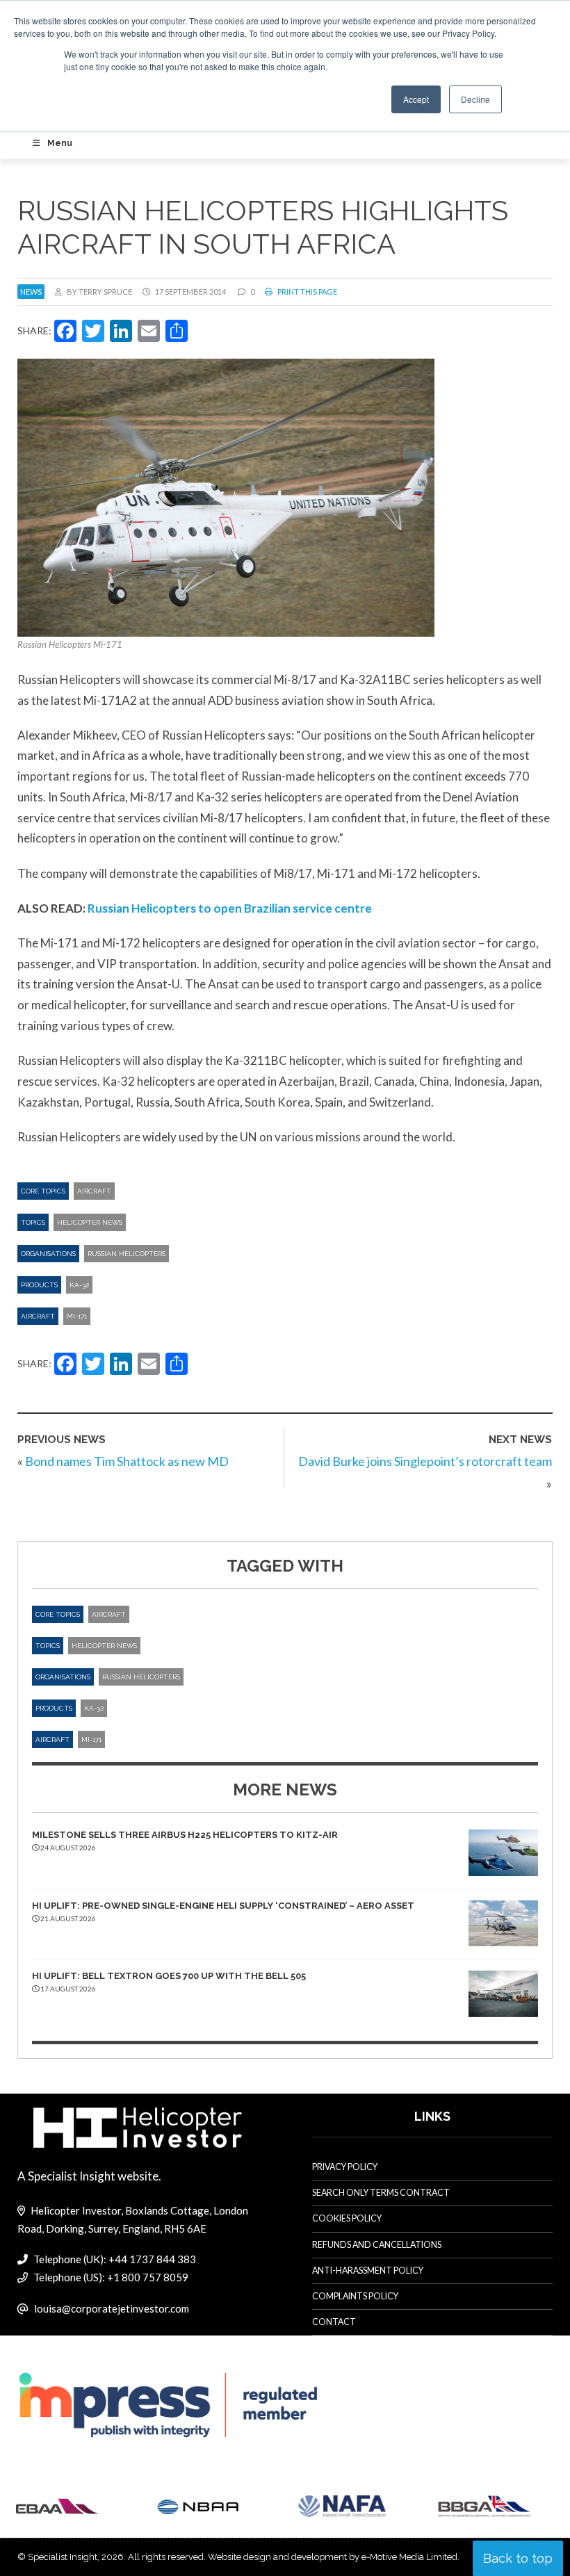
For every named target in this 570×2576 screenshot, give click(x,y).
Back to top (518, 2558)
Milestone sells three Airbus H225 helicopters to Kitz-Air (185, 1835)
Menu (60, 143)
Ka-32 (79, 1285)
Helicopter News (90, 1222)
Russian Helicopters (127, 1254)
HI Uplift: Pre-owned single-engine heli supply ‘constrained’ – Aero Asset (223, 1906)
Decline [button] (475, 99)
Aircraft (94, 1191)
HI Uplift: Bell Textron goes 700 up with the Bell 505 (169, 1976)
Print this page (307, 292)
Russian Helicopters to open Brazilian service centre (230, 908)
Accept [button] (416, 99)
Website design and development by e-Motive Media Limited (333, 2557)
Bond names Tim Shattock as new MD (127, 1461)
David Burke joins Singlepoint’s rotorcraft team (425, 1461)
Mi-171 (77, 1316)
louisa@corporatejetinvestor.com (112, 2308)
